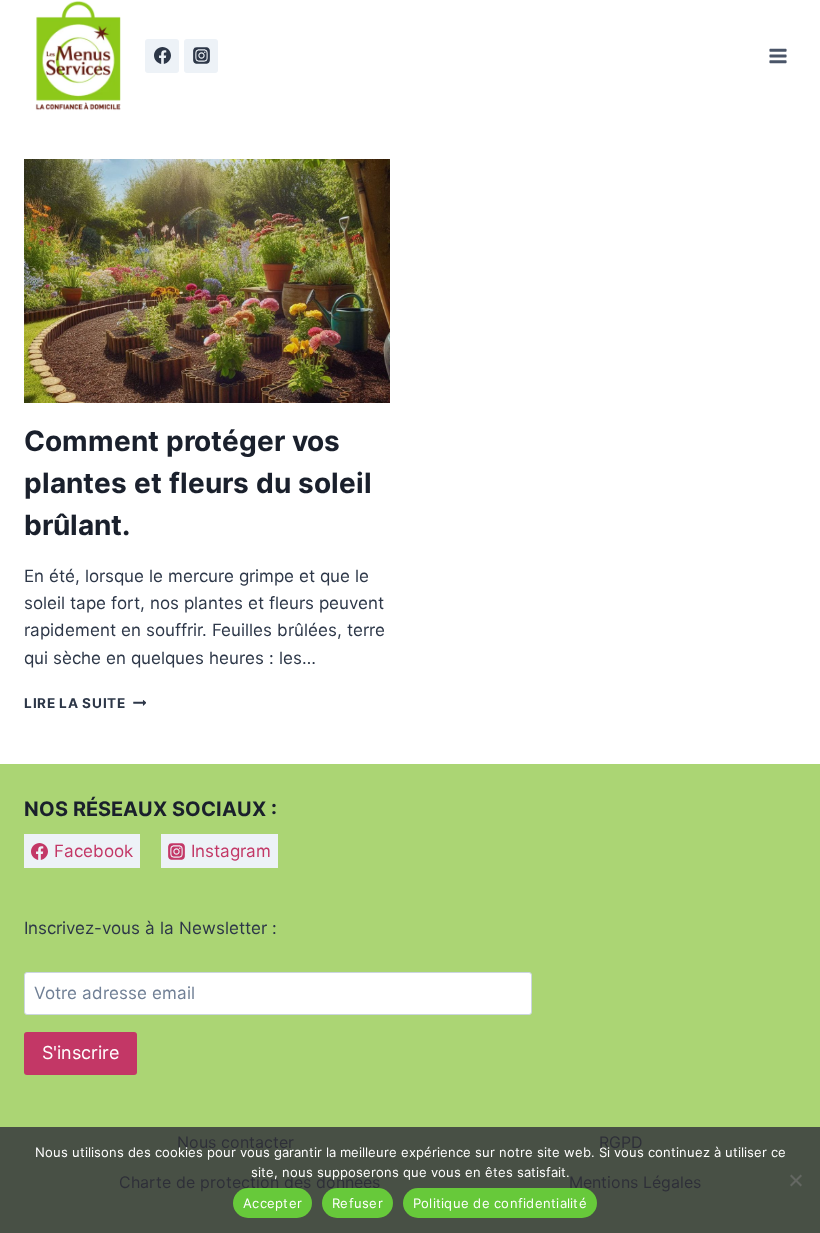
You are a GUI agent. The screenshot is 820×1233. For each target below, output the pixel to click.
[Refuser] (795, 1180)
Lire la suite (85, 703)
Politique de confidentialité (500, 1203)
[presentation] (207, 281)
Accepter (272, 1203)
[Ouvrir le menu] (777, 55)
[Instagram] (201, 56)
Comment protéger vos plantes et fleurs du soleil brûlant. (198, 483)
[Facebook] (162, 56)
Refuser (357, 1203)
